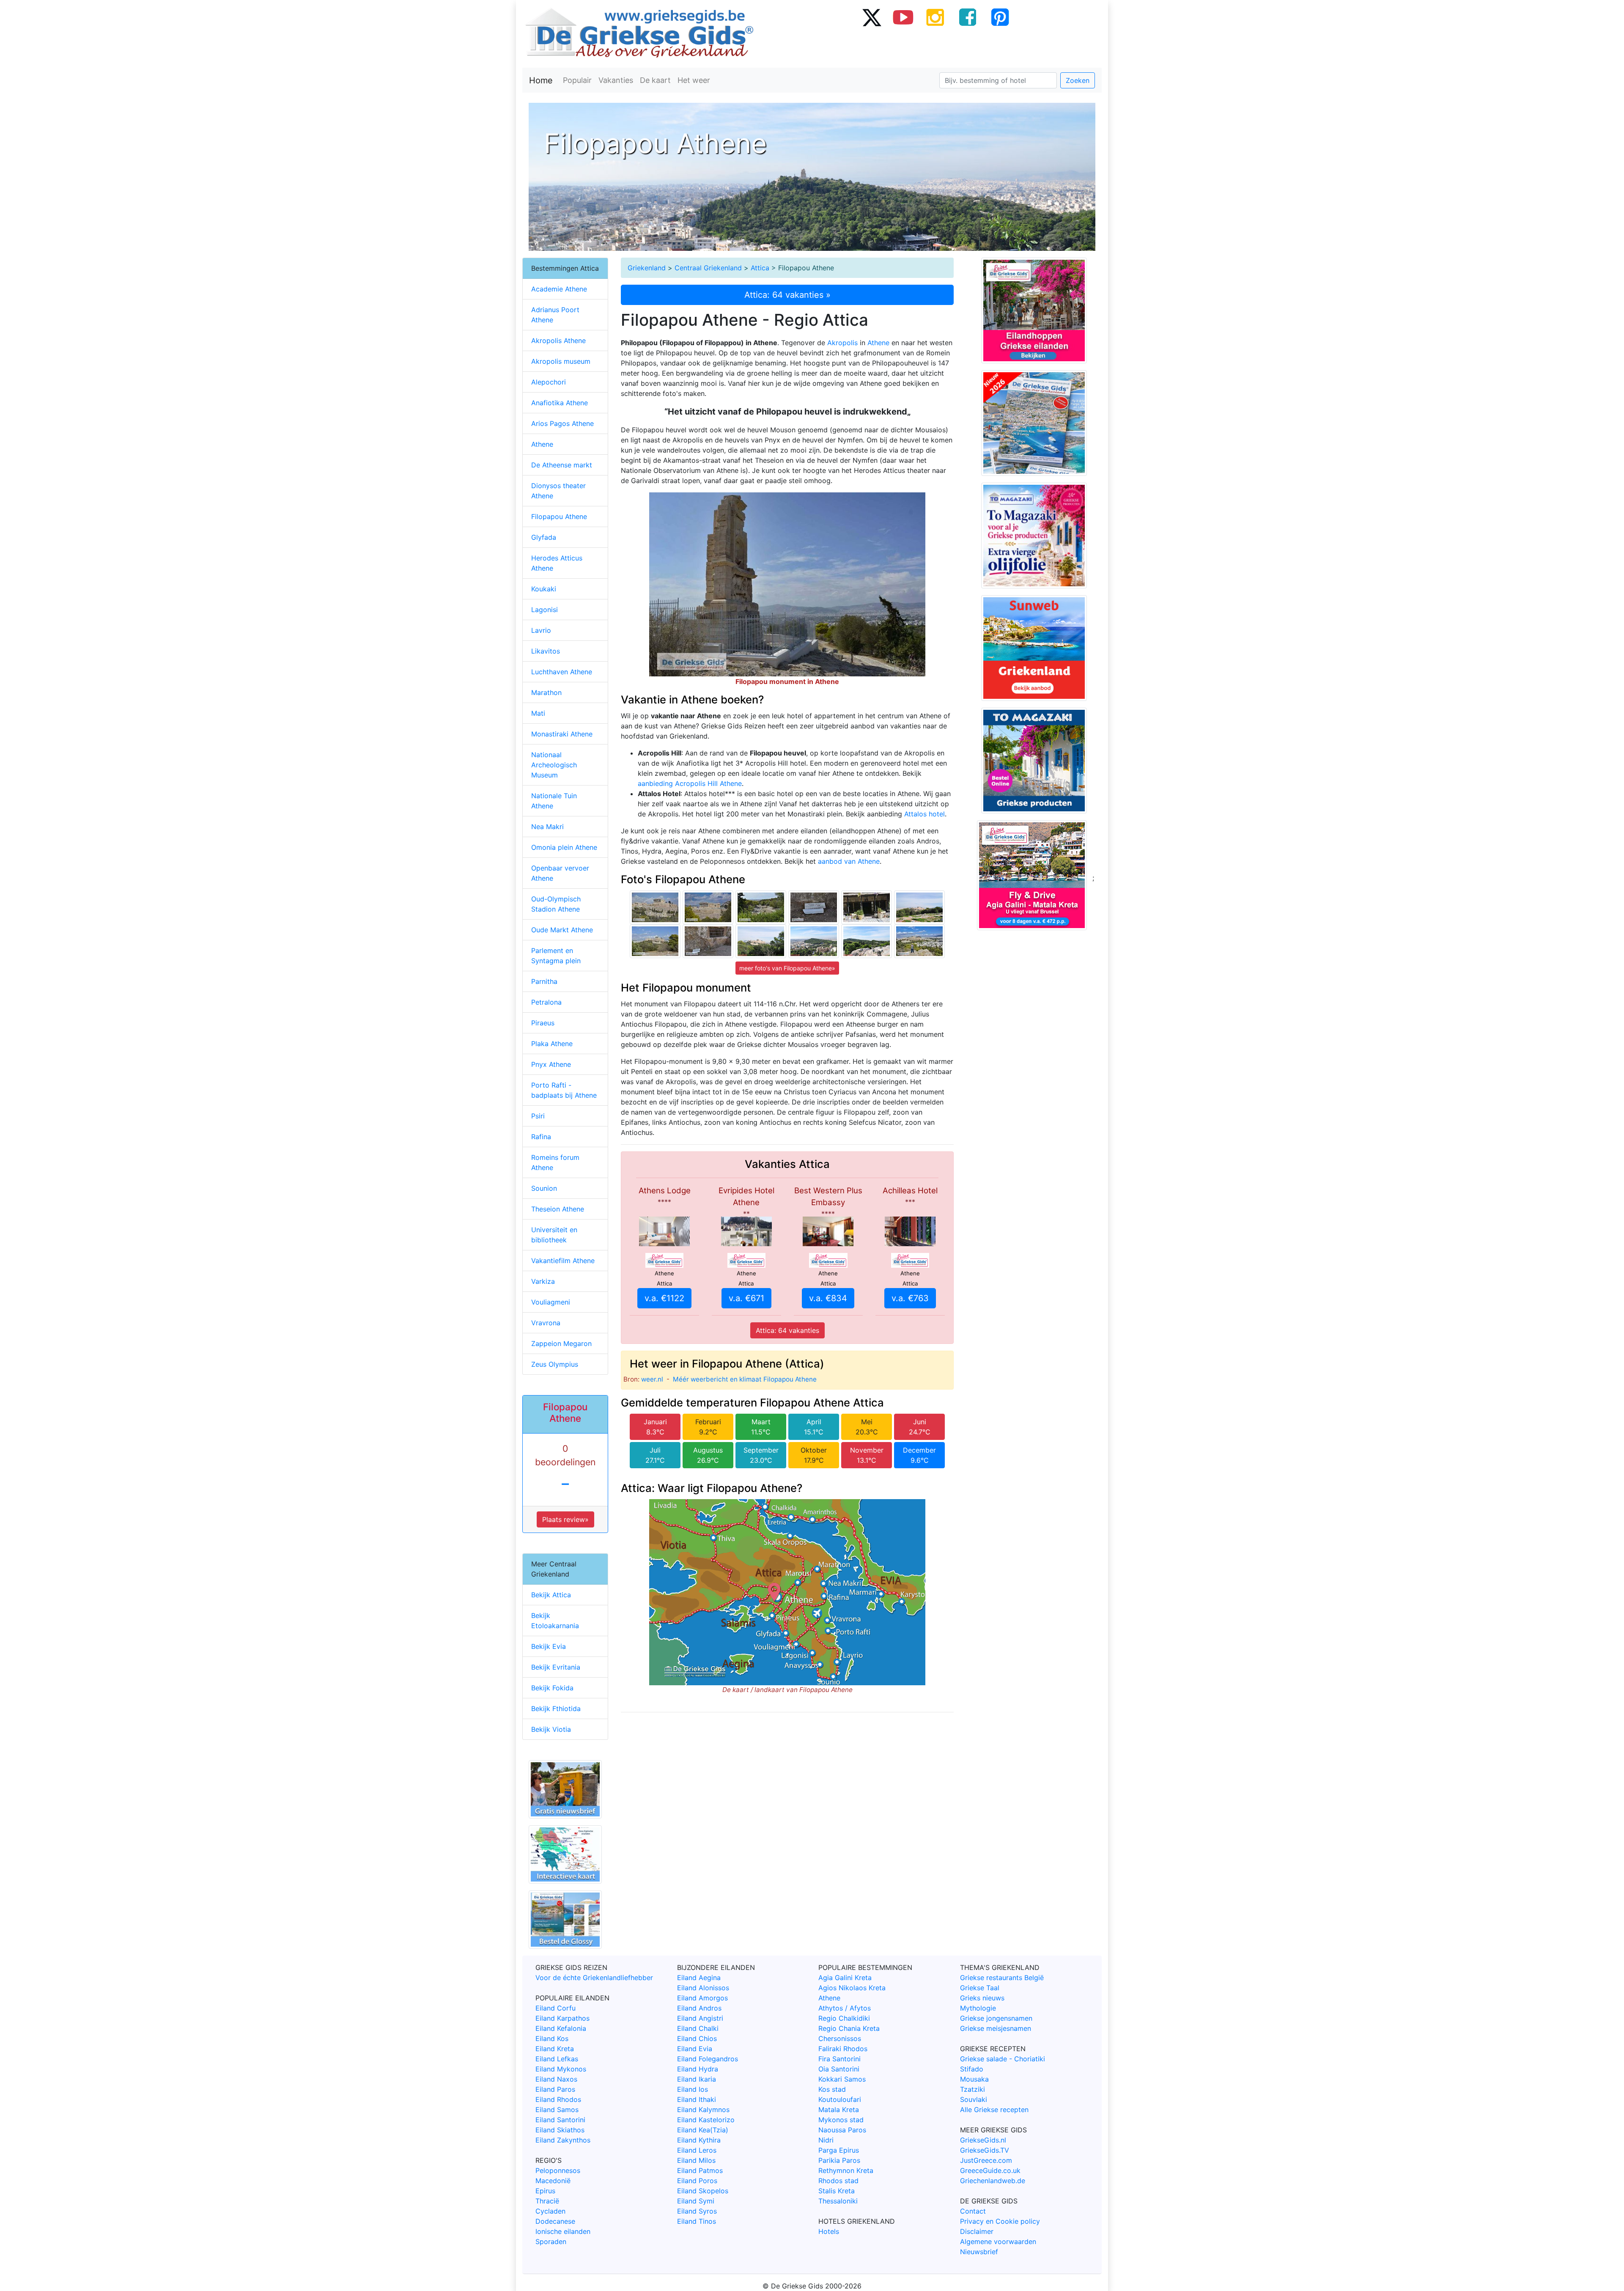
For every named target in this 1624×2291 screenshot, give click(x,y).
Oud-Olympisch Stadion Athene (556, 904)
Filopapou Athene (559, 516)
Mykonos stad (841, 2120)
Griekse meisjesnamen (996, 2028)
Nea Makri (547, 827)
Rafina (541, 1137)
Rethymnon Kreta (846, 2170)
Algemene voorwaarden (998, 2242)
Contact (973, 2211)
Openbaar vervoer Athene (560, 873)
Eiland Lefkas (557, 2059)
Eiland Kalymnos (703, 2110)
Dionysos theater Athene (558, 491)
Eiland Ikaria (697, 2079)
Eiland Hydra (698, 2069)
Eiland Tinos (697, 2221)
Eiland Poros (697, 2181)
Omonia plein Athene (564, 847)
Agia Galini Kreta (845, 1978)
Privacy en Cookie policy (1000, 2221)
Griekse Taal (980, 1988)
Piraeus (543, 1023)
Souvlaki (974, 2099)
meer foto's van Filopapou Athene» (787, 968)
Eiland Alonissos (703, 1988)
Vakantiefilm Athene (563, 1261)
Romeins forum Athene (555, 1162)
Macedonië (553, 2181)
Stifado (972, 2069)
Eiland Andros (699, 2008)
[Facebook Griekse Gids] (968, 17)
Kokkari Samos (842, 2079)
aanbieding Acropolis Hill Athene (690, 783)
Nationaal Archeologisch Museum (554, 765)
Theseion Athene (558, 1209)
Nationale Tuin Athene (554, 801)
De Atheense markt (562, 465)
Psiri (538, 1116)
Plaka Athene (552, 1044)
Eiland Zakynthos (563, 2140)
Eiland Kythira (699, 2140)
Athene (878, 343)
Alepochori (549, 382)
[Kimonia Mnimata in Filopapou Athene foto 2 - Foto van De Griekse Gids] (814, 907)
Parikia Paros (839, 2160)
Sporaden (551, 2242)
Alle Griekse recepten (994, 2110)
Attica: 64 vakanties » (787, 295)
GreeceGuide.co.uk (990, 2170)
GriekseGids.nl (983, 2140)
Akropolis (842, 343)
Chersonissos (840, 2038)
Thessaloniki (838, 2201)
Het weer (694, 80)
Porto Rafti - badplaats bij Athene (564, 1090)
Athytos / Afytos (845, 2008)
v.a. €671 (746, 1298)
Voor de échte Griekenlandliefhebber (594, 1978)
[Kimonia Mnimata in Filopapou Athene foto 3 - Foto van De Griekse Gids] (708, 940)
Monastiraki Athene (562, 734)
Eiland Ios (693, 2089)
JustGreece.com (986, 2160)
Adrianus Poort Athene (555, 315)
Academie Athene (559, 289)
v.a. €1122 (664, 1298)
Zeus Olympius (555, 1364)
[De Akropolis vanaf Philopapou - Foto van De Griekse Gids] (919, 907)
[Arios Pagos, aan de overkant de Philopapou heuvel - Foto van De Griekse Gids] (867, 940)
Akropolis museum (561, 361)
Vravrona (546, 1323)
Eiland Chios (697, 2038)
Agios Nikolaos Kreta (852, 1988)
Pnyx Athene (551, 1064)
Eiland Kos (552, 2038)
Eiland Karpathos (562, 2018)
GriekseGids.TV (985, 2150)
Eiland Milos (696, 2160)
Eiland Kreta (555, 2049)
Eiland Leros (697, 2150)
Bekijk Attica (551, 1595)
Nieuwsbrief (979, 2252)
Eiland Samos (557, 2110)
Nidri (826, 2140)
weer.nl (652, 1379)
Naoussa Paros (842, 2130)
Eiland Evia (695, 2049)
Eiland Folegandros (708, 2059)
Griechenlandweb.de (993, 2181)
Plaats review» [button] (565, 1519)
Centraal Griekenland (708, 268)
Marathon (546, 692)
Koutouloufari (840, 2099)
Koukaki (544, 589)
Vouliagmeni (551, 1302)
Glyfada (544, 537)
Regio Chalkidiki (844, 2018)
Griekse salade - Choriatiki (1003, 2059)
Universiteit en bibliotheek (554, 1235)
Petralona (546, 1002)
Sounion (544, 1188)
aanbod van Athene (849, 861)
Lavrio (541, 630)
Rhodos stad (838, 2181)
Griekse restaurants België (1002, 1978)
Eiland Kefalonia (561, 2028)
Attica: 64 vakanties (787, 1330)
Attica (760, 268)
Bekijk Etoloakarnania (555, 1621)
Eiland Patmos (700, 2170)
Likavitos (546, 651)
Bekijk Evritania (556, 1667)
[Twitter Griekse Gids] (871, 17)
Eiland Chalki (698, 2028)
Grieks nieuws (982, 1998)
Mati (538, 713)
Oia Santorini (839, 2069)
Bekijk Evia (549, 1646)
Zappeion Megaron (561, 1343)
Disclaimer (977, 2231)
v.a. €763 (910, 1298)
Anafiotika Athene (560, 403)
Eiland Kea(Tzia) (703, 2130)
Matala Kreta (839, 2110)
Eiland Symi (696, 2201)
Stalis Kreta (837, 2191)
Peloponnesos (558, 2170)
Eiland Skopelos (703, 2191)
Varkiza (543, 1281)
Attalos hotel (924, 814)
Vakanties (616, 80)
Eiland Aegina (699, 1978)
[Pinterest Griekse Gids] (1000, 17)
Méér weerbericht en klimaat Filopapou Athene (745, 1379)
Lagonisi (545, 610)
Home (541, 80)
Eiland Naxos (556, 2079)
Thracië (547, 2201)
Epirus (545, 2191)
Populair (577, 80)
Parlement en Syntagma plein (556, 956)
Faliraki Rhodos (843, 2049)
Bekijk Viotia (551, 1729)
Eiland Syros (697, 2211)
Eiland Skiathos (560, 2130)
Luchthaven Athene (562, 672)
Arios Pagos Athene (562, 423)
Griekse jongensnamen (996, 2018)
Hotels (829, 2231)
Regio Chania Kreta (849, 2028)
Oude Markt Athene (562, 930)
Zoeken (1078, 80)
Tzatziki (972, 2089)
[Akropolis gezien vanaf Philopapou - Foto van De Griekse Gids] (761, 940)
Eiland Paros (555, 2089)
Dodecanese (555, 2221)
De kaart (655, 80)
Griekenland (647, 268)
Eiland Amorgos (702, 1998)
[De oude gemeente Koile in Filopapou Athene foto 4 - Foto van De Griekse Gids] (761, 907)
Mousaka (974, 2079)
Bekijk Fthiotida (556, 1709)
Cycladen (550, 2211)
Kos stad (832, 2089)
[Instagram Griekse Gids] (935, 17)
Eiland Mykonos (561, 2069)
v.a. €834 (828, 1298)
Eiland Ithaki (697, 2099)
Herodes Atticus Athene (557, 563)
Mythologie (978, 2008)
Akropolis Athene (558, 341)
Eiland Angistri (700, 2018)
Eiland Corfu (556, 2008)
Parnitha (544, 981)
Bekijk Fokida (552, 1688)
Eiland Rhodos (558, 2099)
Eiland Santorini (560, 2120)
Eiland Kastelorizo (706, 2120)
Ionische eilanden (563, 2231)
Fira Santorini (839, 2059)
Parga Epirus (839, 2150)
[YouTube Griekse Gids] (903, 17)
